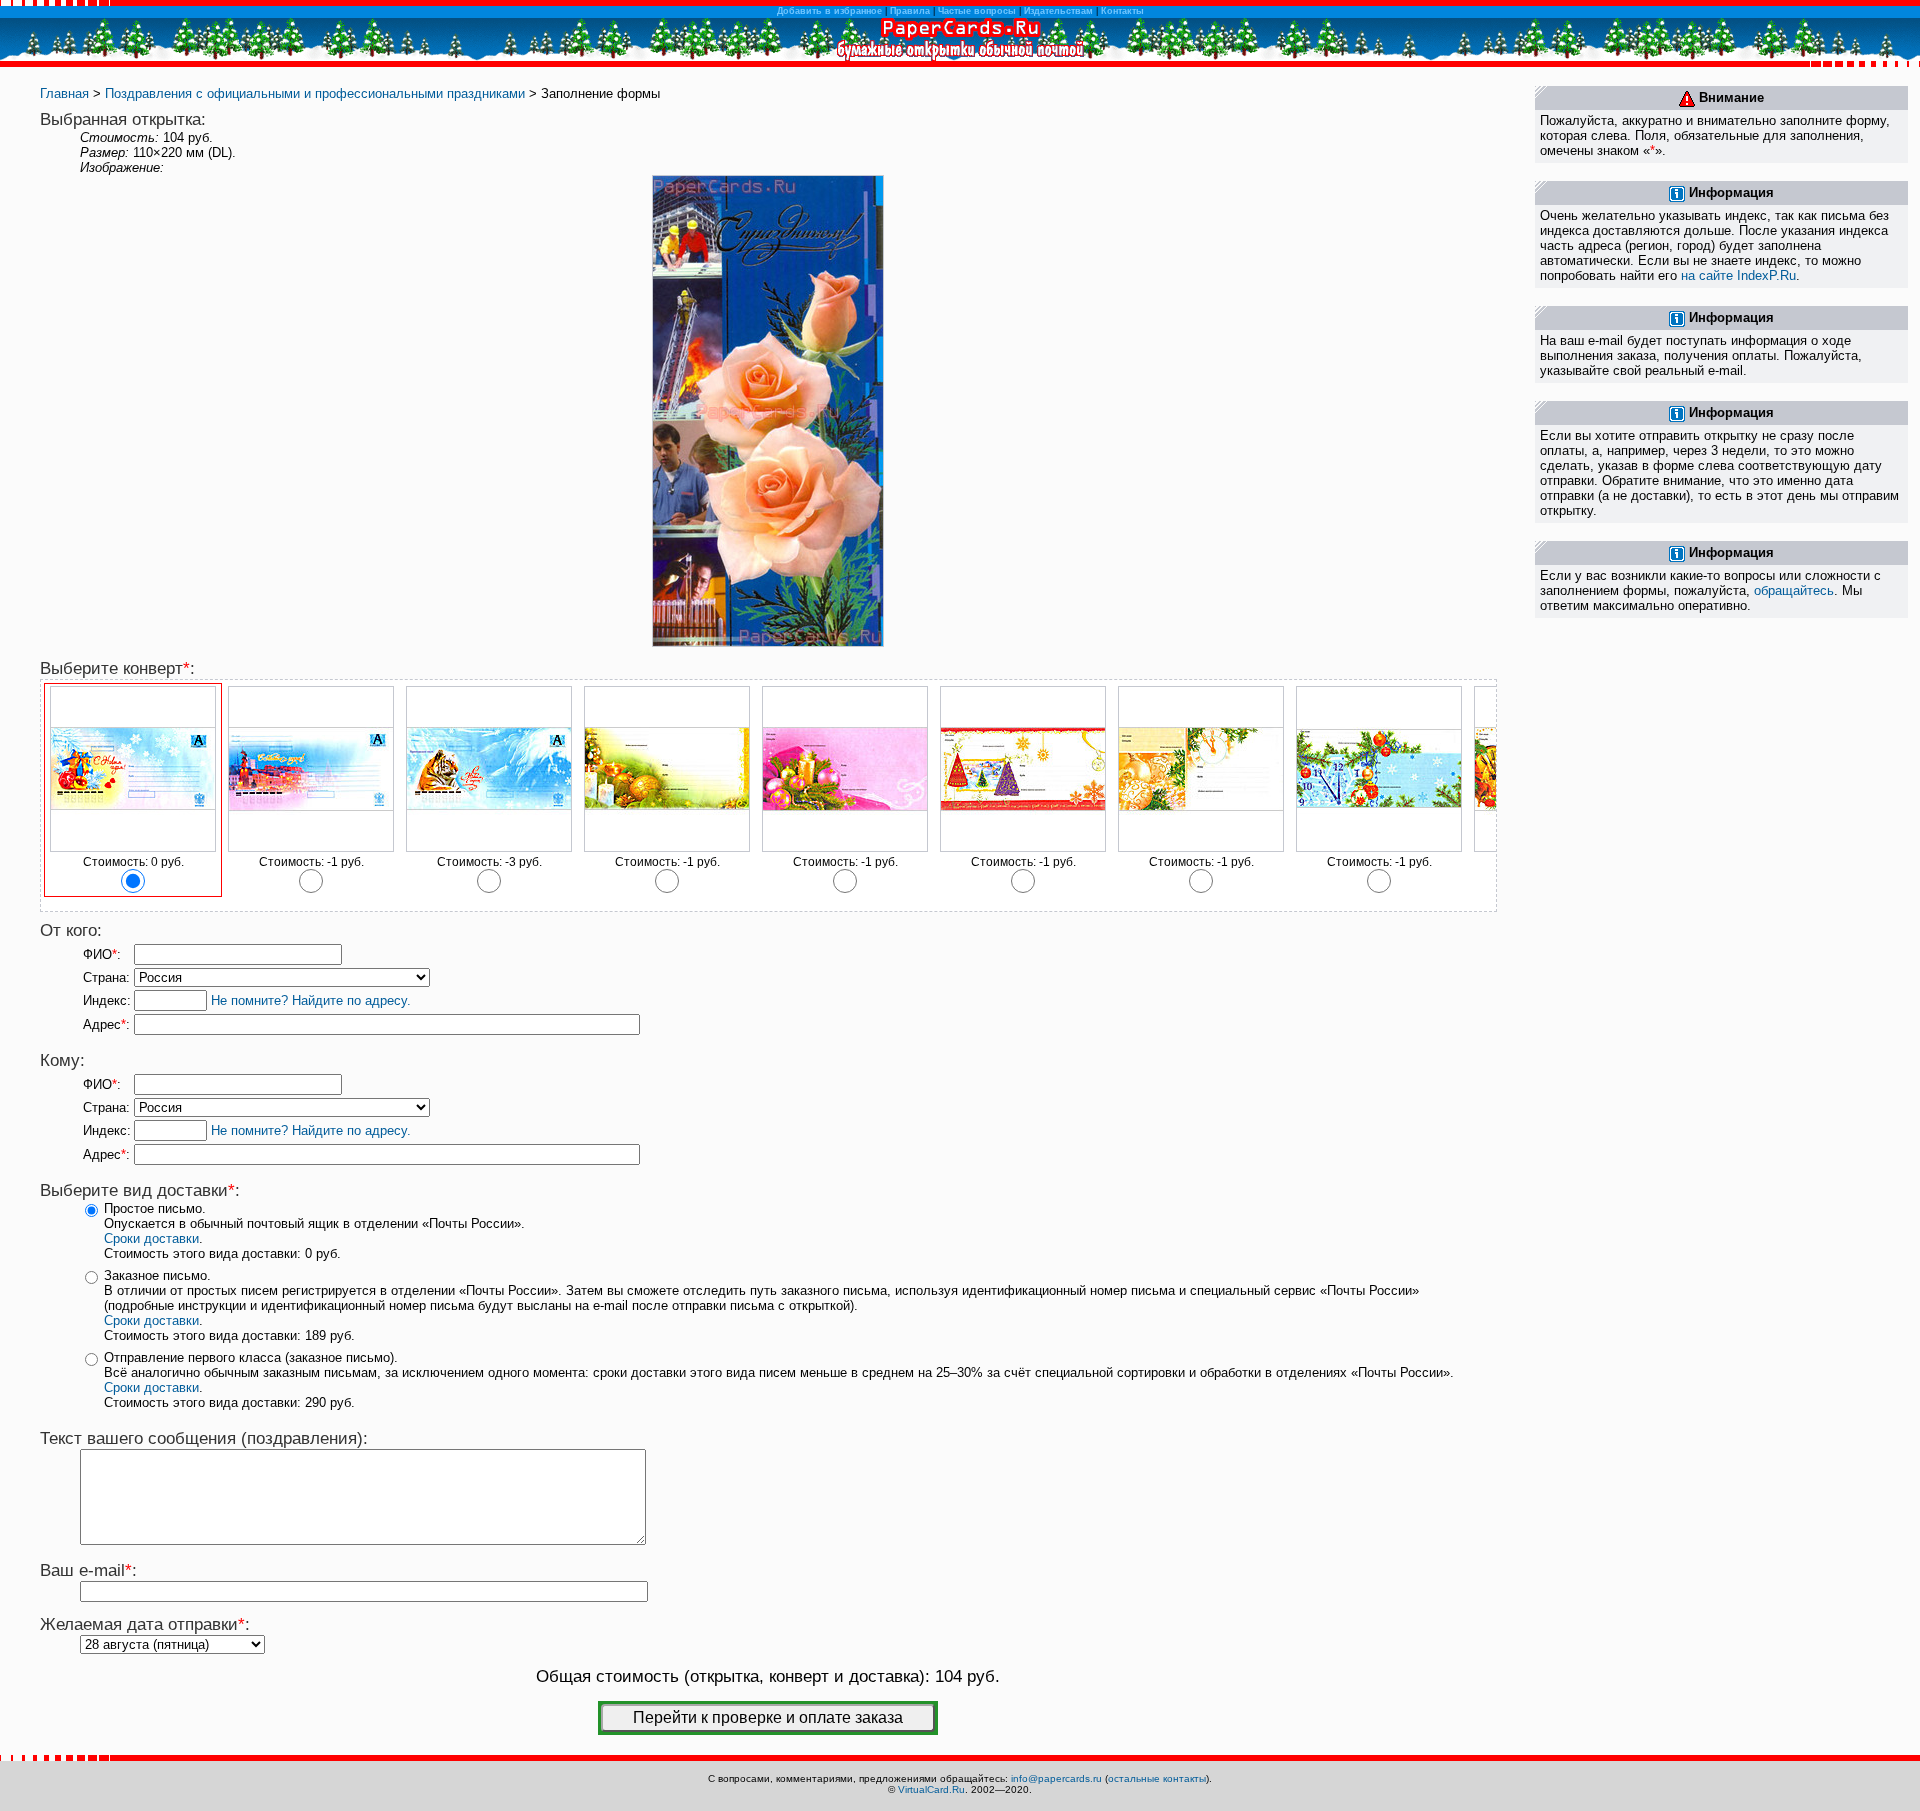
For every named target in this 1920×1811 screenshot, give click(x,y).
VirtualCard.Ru (931, 1789)
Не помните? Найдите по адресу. (311, 1000)
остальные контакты (1157, 1778)
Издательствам (1058, 11)
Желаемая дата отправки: (145, 1624)
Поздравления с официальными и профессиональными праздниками (315, 93)
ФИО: (102, 954)
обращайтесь (1794, 590)
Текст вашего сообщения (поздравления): (204, 1438)
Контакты (1122, 11)
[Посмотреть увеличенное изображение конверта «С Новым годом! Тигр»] (489, 848)
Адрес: (106, 1024)
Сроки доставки (151, 1238)
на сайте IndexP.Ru (1738, 275)
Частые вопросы (977, 11)
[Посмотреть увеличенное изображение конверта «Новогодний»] (667, 848)
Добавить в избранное (829, 11)
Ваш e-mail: (88, 1570)
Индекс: (107, 1000)
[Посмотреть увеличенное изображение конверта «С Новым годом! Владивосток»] (311, 848)
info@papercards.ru (1056, 1778)
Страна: (106, 977)
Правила (910, 11)
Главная (64, 93)
